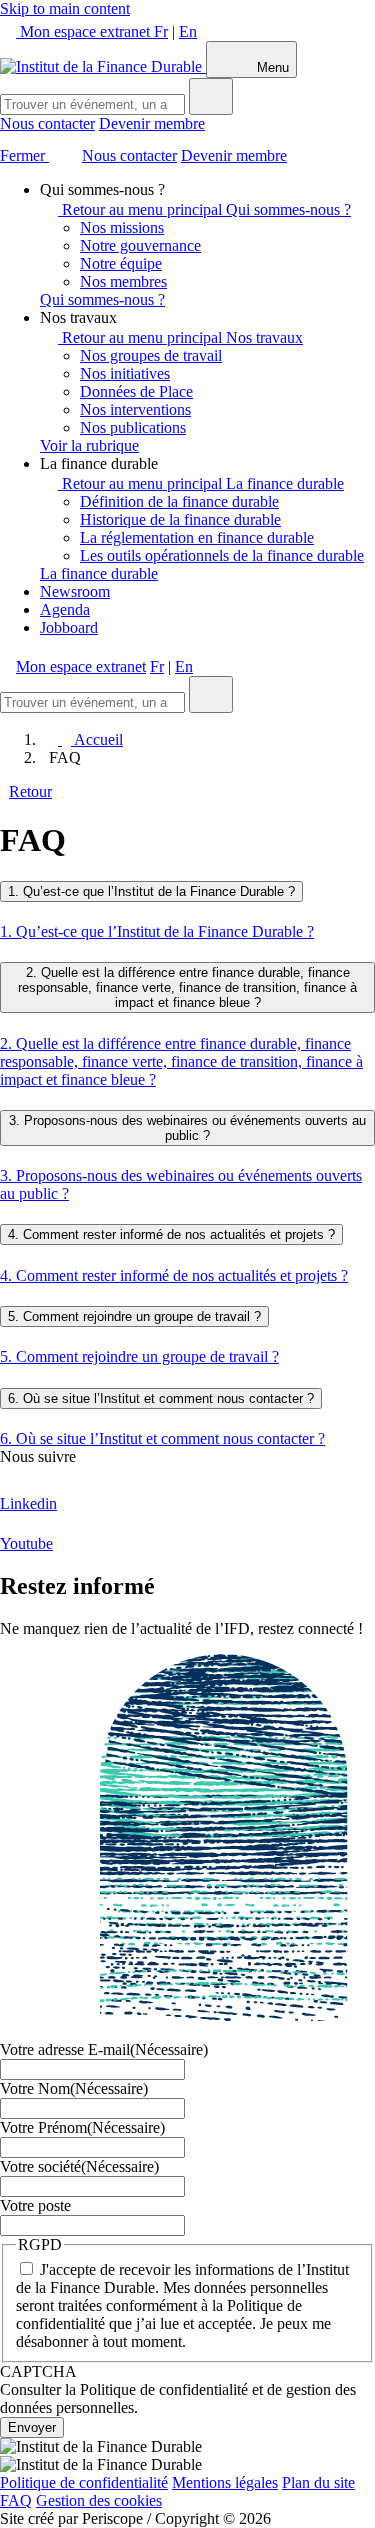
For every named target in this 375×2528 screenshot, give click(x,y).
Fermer (24, 155)
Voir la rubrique (89, 445)
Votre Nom (74, 2088)
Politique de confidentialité (84, 2482)
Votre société (79, 2166)
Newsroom (75, 591)
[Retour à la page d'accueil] (103, 66)
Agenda (65, 609)
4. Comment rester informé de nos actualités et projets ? (171, 1234)
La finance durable (285, 483)
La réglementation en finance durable (197, 537)
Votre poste (35, 2205)
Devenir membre (152, 123)
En (188, 31)
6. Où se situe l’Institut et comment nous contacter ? (161, 1398)
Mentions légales (225, 2482)
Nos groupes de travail (151, 355)
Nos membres (123, 281)
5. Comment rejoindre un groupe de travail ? (134, 1316)
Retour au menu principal (142, 209)
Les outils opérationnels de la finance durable (222, 555)
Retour (30, 791)
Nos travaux (264, 337)
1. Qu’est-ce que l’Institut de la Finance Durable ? (151, 891)
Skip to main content (65, 8)
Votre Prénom (82, 2127)
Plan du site (318, 2482)
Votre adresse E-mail (104, 2049)
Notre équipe (121, 263)
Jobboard (69, 627)
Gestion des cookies (99, 2500)
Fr (161, 31)
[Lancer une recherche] (211, 96)
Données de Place (136, 391)
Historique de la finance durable (180, 519)
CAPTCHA (38, 2371)
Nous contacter (47, 123)
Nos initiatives (125, 373)
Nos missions (122, 227)
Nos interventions (135, 409)
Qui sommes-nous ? (288, 209)
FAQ (16, 2500)
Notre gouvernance (140, 245)
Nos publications (133, 427)
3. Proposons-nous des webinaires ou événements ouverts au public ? (187, 1128)
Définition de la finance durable (179, 501)
